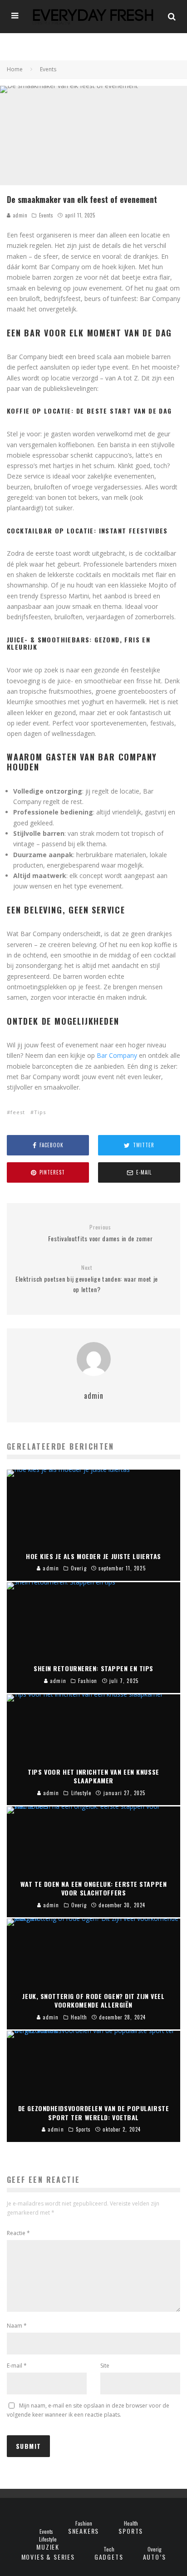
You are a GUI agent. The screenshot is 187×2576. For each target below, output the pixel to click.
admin (19, 215)
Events (46, 215)
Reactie (18, 2233)
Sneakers (84, 2531)
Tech (109, 2549)
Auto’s (155, 2557)
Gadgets (109, 2557)
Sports (131, 2531)
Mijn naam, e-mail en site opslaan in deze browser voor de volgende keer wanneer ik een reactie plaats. (88, 2410)
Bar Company (117, 1055)
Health (131, 2523)
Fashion (84, 2523)
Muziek (48, 2547)
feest (18, 1112)
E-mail (17, 2366)
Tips (40, 1112)
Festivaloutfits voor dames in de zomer (101, 1233)
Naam (17, 2326)
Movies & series (48, 2557)
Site (105, 2366)
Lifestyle (48, 2539)
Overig (155, 2549)
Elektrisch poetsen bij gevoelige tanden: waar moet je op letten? (87, 1279)
